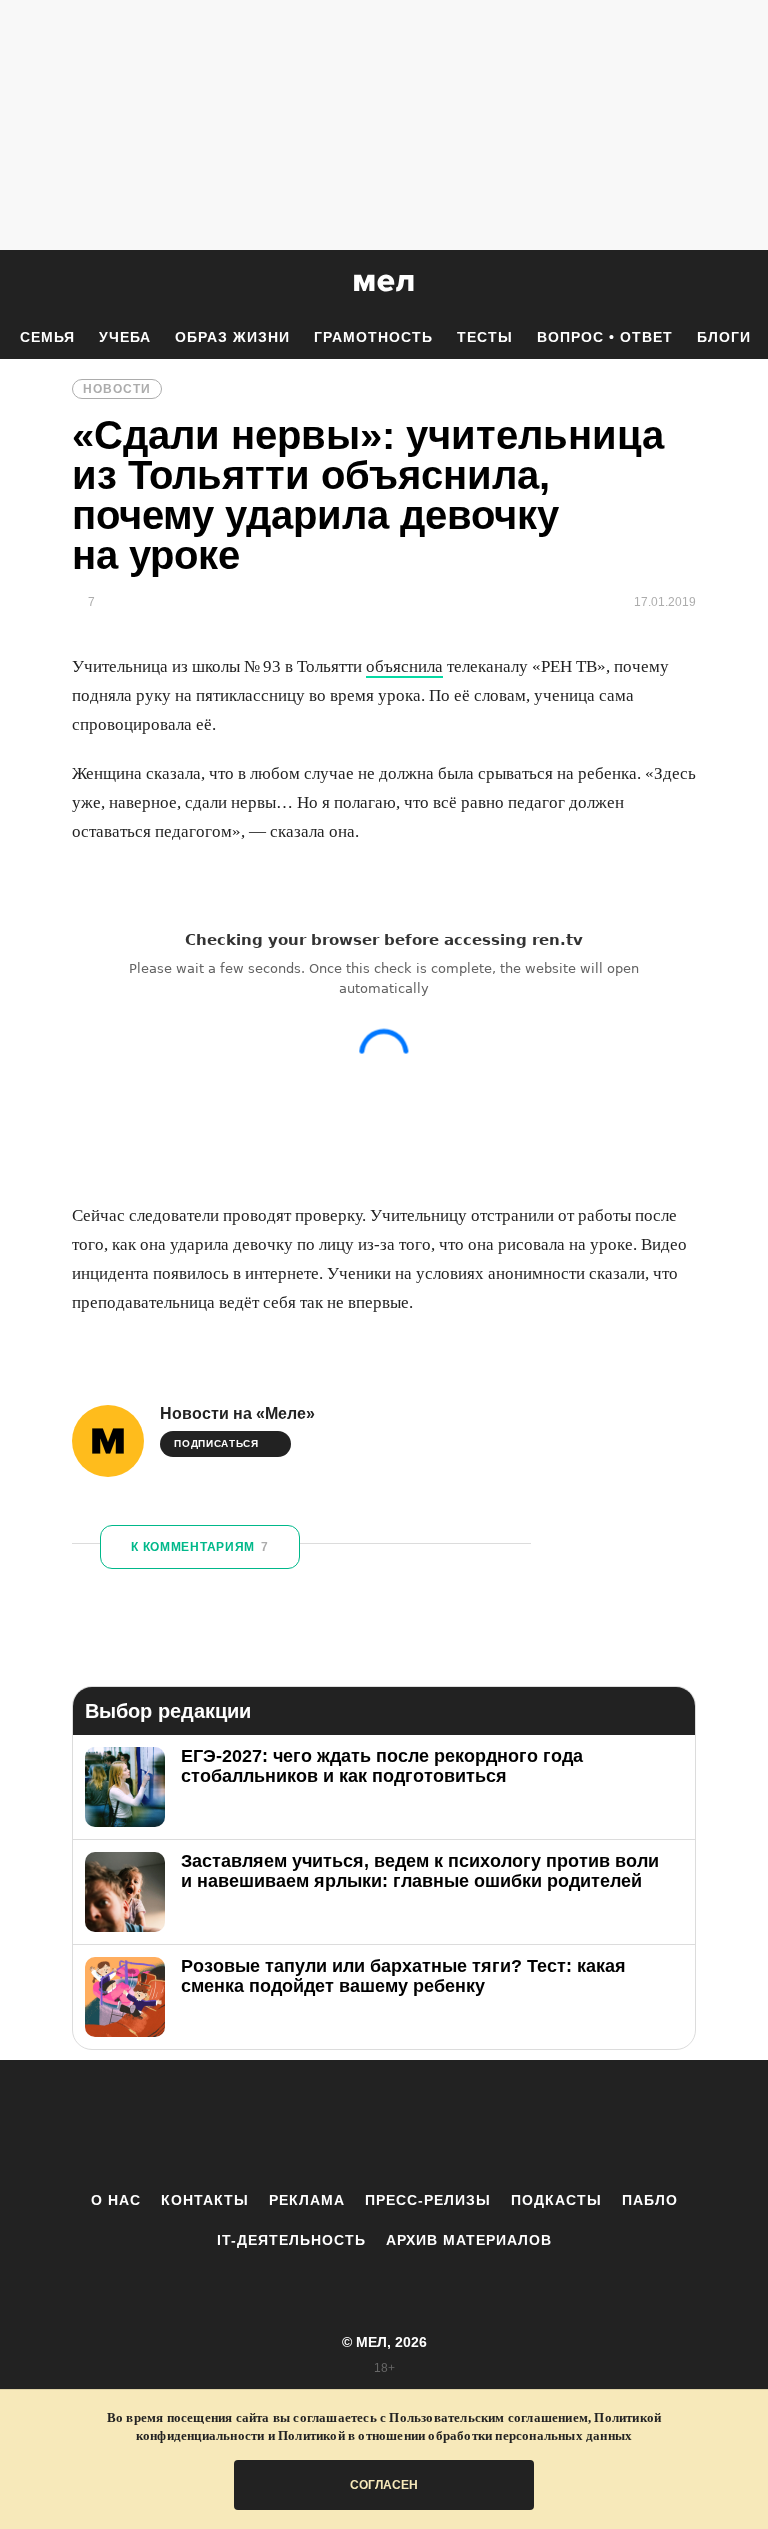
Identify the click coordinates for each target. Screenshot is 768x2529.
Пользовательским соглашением (488, 2417)
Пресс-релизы (428, 2200)
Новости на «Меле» (237, 1413)
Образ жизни (232, 337)
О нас (116, 2200)
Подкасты (556, 2200)
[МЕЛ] (384, 282)
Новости (117, 389)
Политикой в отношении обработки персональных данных (455, 2435)
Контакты (205, 2200)
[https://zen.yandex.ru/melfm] (274, 2125)
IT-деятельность (291, 2240)
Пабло (650, 2200)
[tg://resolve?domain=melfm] (219, 2125)
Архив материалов (469, 2240)
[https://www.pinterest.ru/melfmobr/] (439, 2125)
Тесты (485, 337)
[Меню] (738, 283)
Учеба (125, 337)
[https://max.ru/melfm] (549, 2125)
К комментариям (200, 1547)
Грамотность (373, 337)
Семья (47, 337)
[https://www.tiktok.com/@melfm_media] (384, 2125)
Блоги (724, 337)
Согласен (384, 2485)
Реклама (307, 2200)
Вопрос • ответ (605, 337)
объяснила (404, 666)
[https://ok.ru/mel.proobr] (494, 2125)
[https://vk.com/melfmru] (329, 2125)
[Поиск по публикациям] (20, 284)
